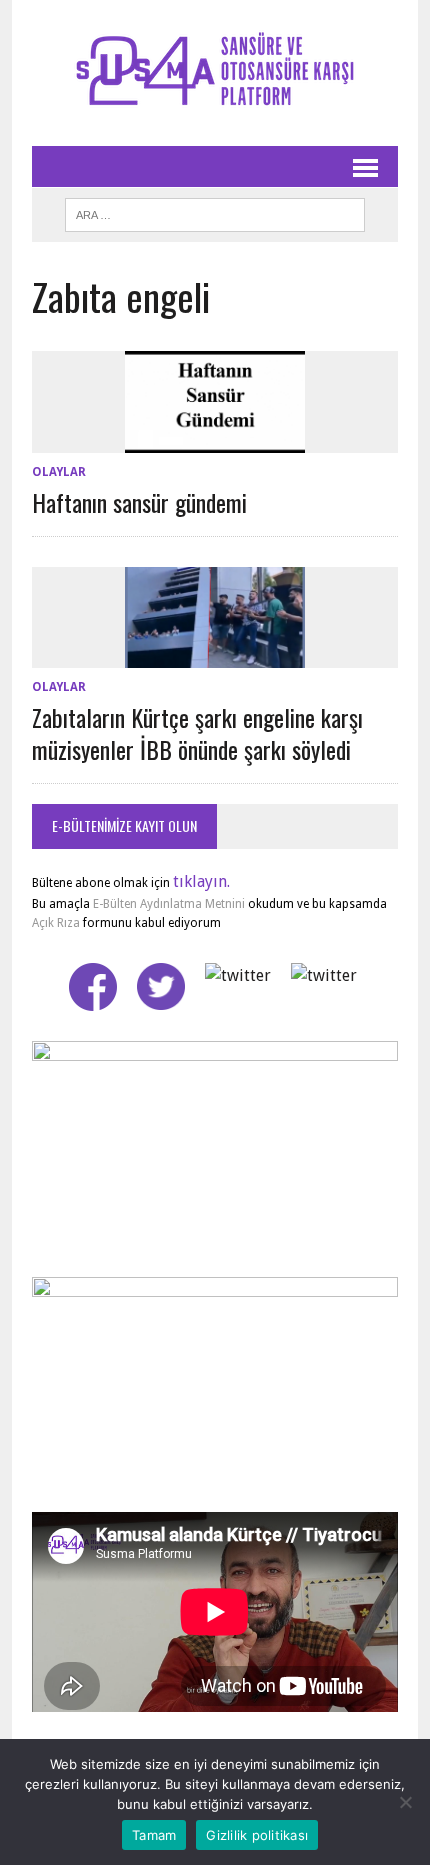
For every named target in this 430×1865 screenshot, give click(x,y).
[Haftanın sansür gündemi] (215, 439)
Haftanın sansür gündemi (139, 502)
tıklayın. (201, 881)
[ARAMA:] (215, 212)
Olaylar (59, 472)
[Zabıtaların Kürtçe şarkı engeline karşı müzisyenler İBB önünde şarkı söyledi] (215, 655)
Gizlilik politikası (257, 1835)
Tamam (154, 1835)
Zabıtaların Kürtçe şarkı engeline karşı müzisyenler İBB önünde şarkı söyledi (197, 732)
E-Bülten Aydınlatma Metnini (169, 904)
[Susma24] (215, 73)
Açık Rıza (56, 923)
